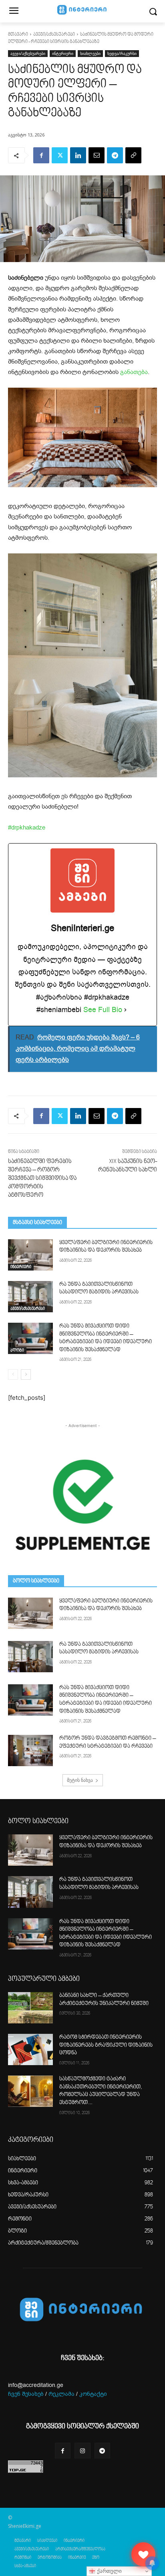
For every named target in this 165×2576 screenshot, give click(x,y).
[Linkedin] (78, 155)
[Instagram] (82, 2451)
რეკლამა (61, 2394)
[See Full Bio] (125, 1010)
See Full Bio (103, 1010)
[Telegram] (115, 155)
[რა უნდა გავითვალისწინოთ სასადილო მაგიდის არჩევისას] (30, 1297)
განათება (134, 372)
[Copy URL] (133, 155)
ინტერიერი (63, 53)
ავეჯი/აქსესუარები (54, 35)
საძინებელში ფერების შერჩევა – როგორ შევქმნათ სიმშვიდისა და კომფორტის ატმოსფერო (42, 1178)
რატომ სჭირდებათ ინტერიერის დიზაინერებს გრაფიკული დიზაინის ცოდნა (106, 2045)
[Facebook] (41, 155)
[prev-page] (13, 1374)
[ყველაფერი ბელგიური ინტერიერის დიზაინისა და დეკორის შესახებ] (30, 1255)
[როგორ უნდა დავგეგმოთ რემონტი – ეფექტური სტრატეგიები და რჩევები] (30, 1751)
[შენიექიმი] (143, 2554)
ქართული (109, 2571)
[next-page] (26, 1374)
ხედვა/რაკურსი (122, 53)
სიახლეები (90, 53)
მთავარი (18, 35)
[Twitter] (60, 155)
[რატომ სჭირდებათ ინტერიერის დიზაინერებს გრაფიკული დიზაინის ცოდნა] (30, 2049)
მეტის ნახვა (80, 1780)
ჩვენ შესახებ (26, 2394)
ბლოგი (17, 1350)
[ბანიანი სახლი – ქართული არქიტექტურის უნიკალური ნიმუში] (30, 2008)
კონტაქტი (93, 2394)
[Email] (97, 155)
